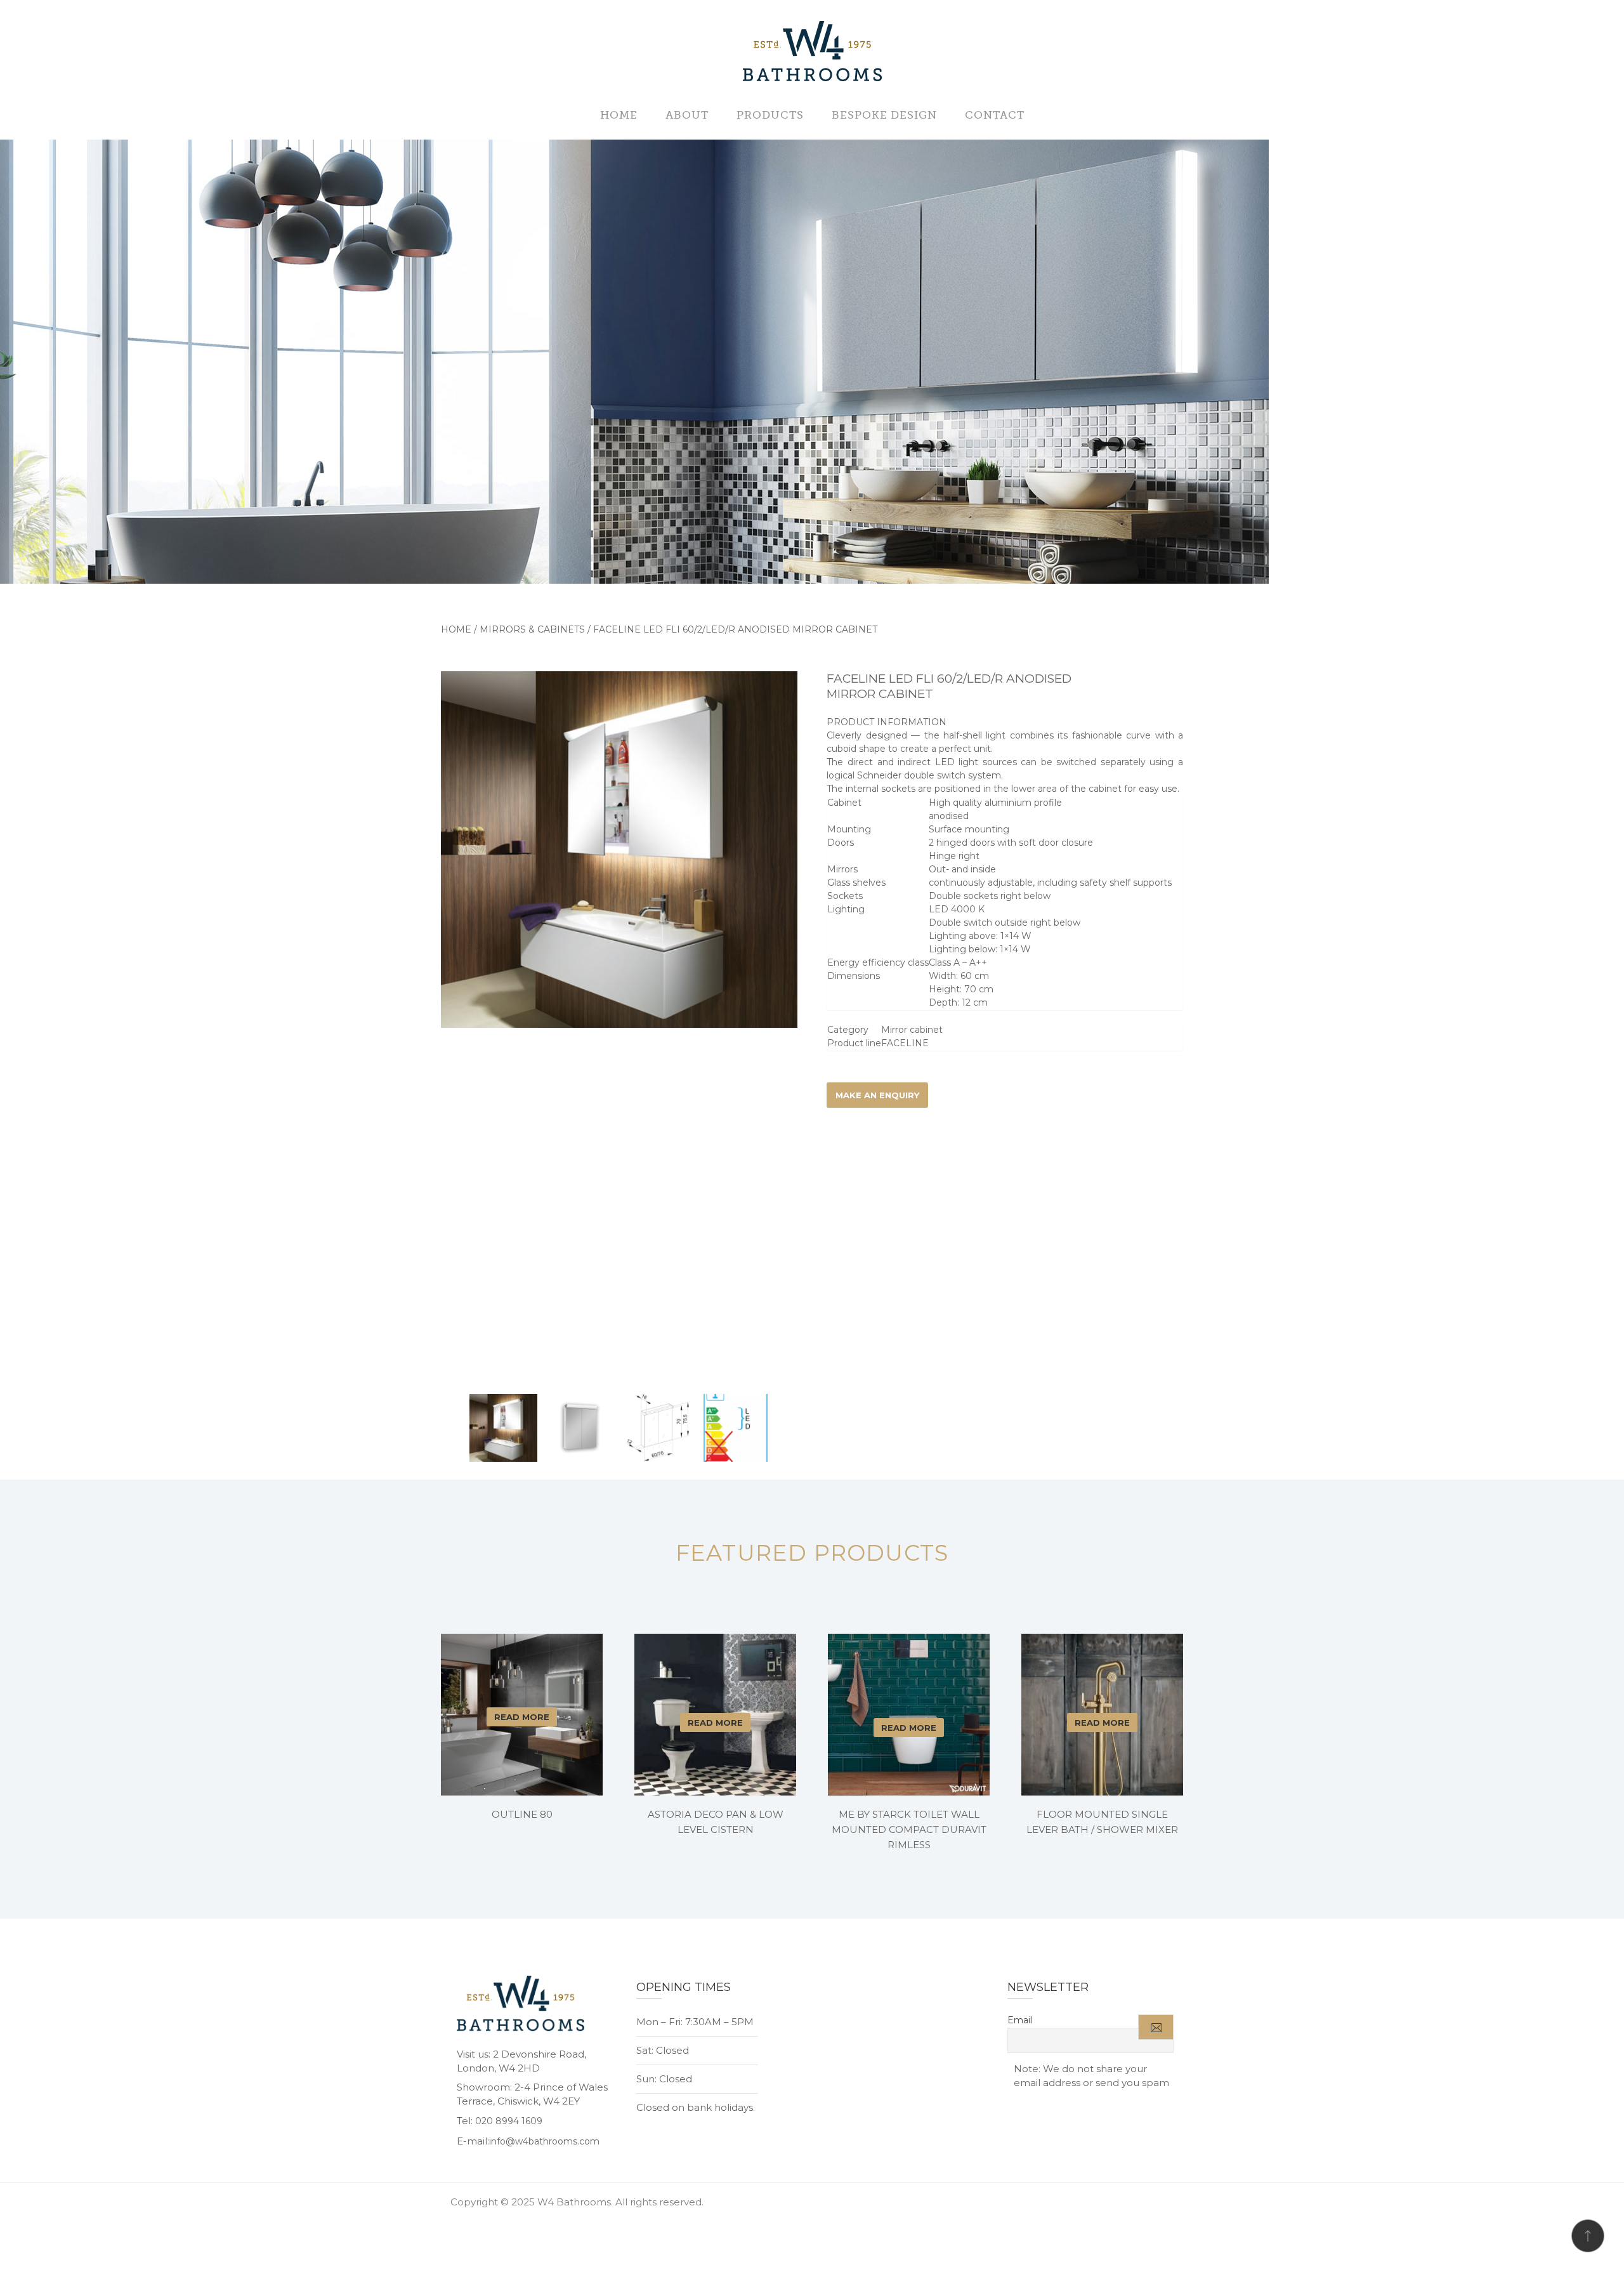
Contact (995, 115)
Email (1020, 2020)
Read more (522, 1717)
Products (770, 115)
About (687, 115)
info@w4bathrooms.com (544, 2141)
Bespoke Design (884, 115)
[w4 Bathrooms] (812, 52)
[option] (619, 850)
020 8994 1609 (509, 2121)
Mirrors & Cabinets (532, 629)
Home (619, 115)
